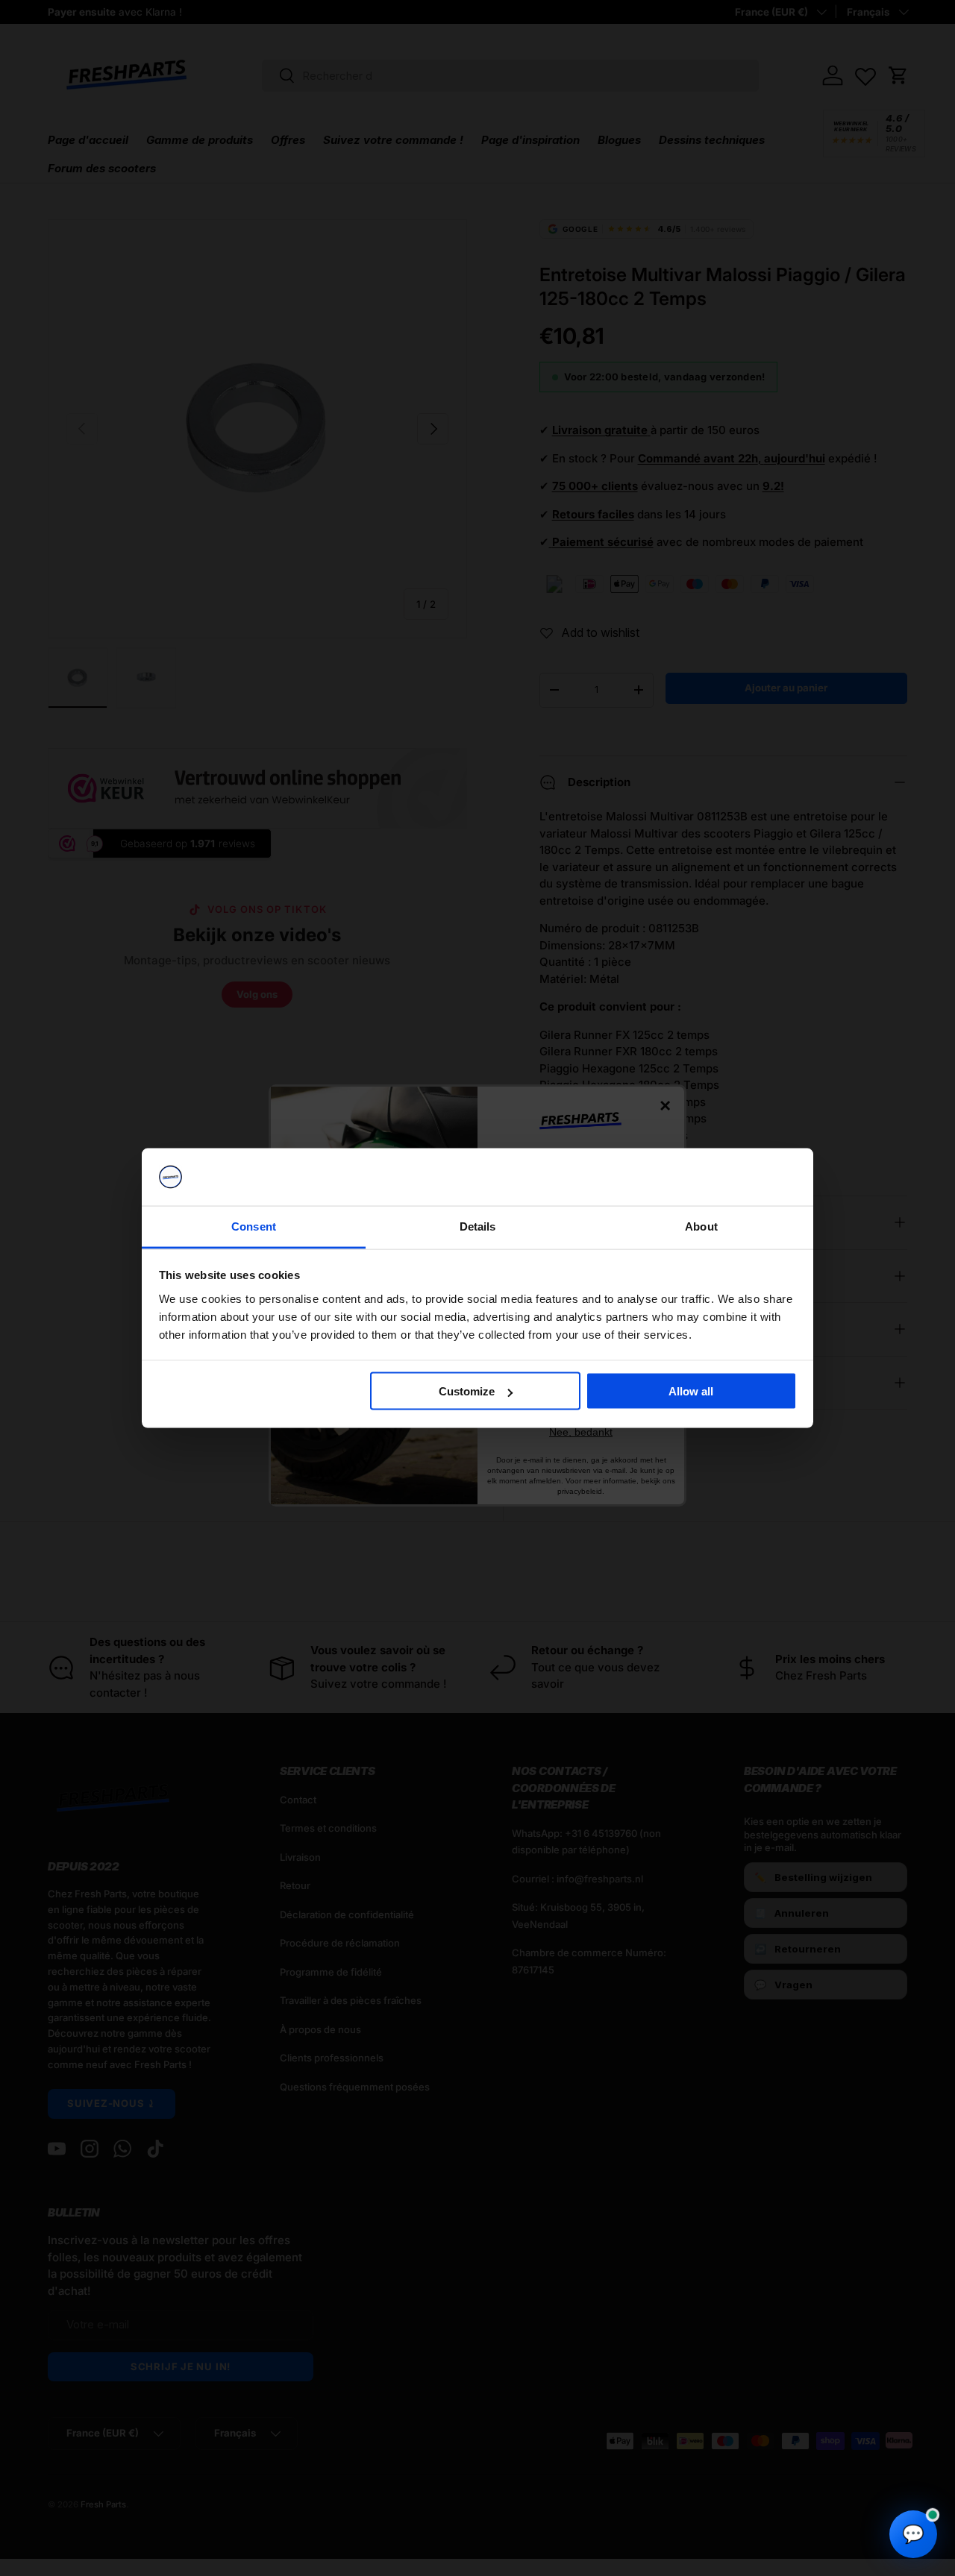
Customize (467, 1391)
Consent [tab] (254, 1226)
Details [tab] (478, 1226)
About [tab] (701, 1226)
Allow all (691, 1391)
